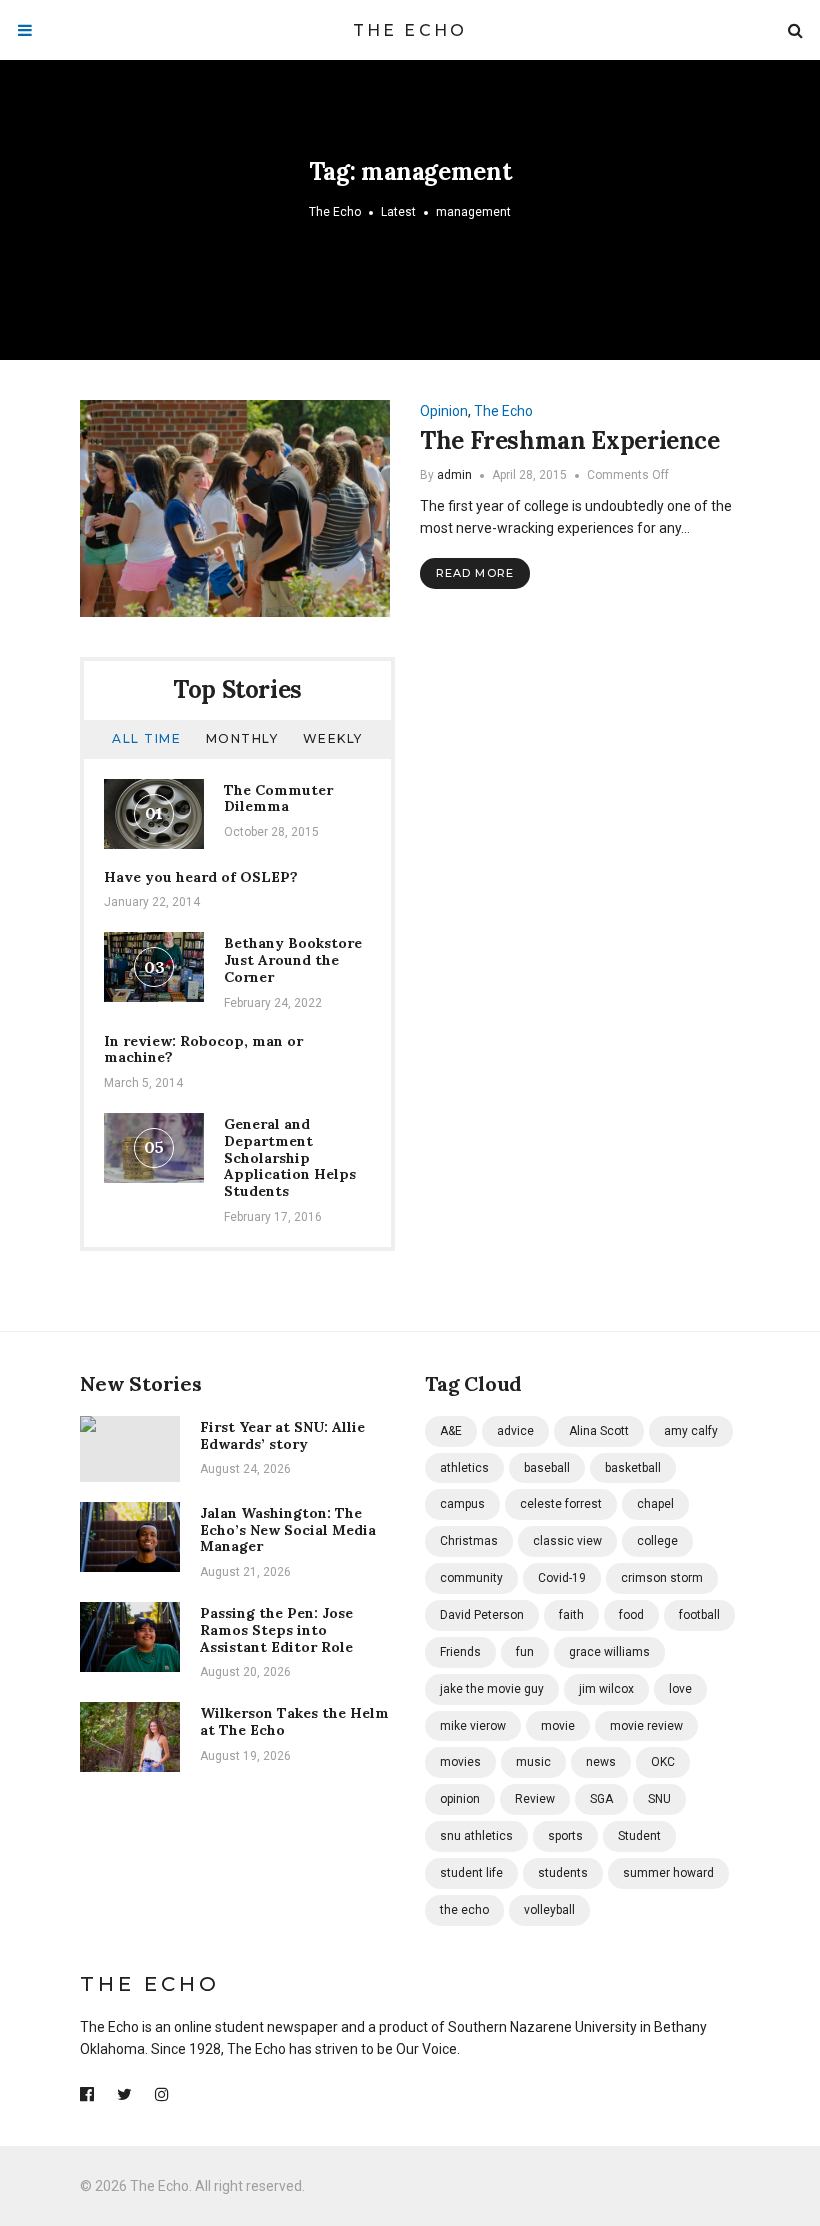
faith (571, 1615)
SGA (601, 1799)
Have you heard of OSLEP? (201, 877)
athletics (464, 1468)
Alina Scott (599, 1431)
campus (462, 1504)
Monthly (242, 738)
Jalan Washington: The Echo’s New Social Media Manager (288, 1530)
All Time (146, 738)
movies (460, 1762)
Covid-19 (562, 1578)
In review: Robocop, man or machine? (203, 1049)
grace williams (609, 1652)
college (657, 1541)
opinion (460, 1799)
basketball (633, 1468)
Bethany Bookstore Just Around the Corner (293, 960)
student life (471, 1873)
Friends (460, 1652)
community (471, 1578)
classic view (567, 1541)
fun (525, 1652)
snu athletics (476, 1836)
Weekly (333, 738)
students (563, 1873)
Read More (475, 573)
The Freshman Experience (570, 440)
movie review (646, 1726)
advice (515, 1431)
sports (565, 1836)
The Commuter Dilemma (278, 798)
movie (558, 1726)
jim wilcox (606, 1689)
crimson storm (662, 1578)
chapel (655, 1504)
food (631, 1615)
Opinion (444, 411)
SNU (659, 1799)
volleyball (549, 1910)
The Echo (410, 30)
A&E (451, 1431)
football (699, 1615)
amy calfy (691, 1431)
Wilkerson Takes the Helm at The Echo (294, 1721)
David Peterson (482, 1615)
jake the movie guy (492, 1689)
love (680, 1689)
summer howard (668, 1873)
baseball (547, 1468)
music (533, 1762)
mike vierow (473, 1726)
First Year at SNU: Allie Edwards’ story (282, 1435)
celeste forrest (561, 1504)
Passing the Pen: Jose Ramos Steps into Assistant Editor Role (276, 1630)
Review (535, 1799)
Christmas (469, 1541)
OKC (663, 1762)
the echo (464, 1910)
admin (454, 475)
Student (639, 1836)
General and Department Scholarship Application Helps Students (290, 1157)
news (601, 1762)
